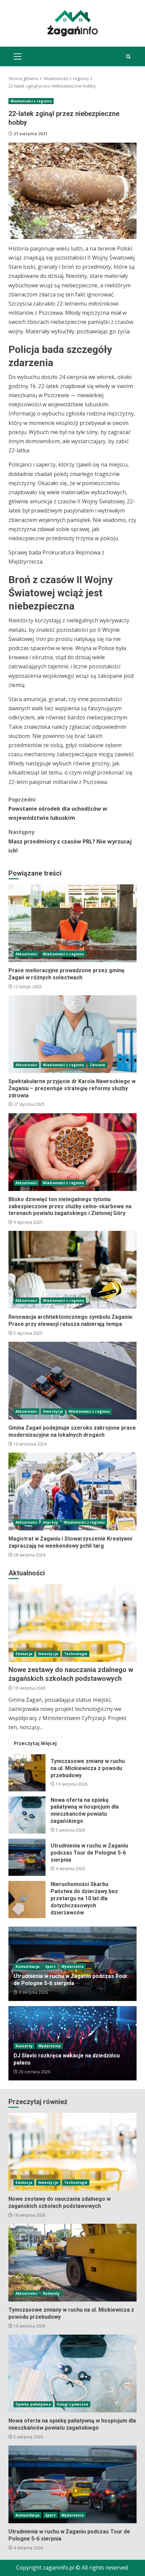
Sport (50, 1966)
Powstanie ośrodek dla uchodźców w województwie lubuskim (58, 809)
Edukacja (24, 1654)
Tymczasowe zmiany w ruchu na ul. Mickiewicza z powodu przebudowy (27, 1773)
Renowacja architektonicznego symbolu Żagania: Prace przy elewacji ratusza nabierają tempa (72, 1270)
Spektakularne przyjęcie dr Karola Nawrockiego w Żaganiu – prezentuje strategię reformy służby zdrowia (72, 1034)
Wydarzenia (72, 1966)
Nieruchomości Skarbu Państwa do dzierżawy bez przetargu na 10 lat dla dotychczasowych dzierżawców (27, 1900)
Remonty (51, 2293)
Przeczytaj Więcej (35, 1743)
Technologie (76, 1654)
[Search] (128, 57)
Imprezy (50, 1522)
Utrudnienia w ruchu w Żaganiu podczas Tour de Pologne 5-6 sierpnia (27, 1857)
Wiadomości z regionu (31, 101)
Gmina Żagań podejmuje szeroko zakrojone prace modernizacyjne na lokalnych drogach (72, 1381)
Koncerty (24, 2046)
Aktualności (26, 954)
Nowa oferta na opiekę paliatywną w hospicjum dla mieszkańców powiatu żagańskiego (27, 1815)
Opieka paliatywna (33, 2404)
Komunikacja (27, 1966)
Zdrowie (97, 1065)
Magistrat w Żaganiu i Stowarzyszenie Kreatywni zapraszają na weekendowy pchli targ (72, 1492)
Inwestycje (53, 1411)
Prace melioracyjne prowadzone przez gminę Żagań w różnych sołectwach (72, 923)
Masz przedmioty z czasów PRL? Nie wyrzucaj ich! (70, 841)
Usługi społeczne (73, 2404)
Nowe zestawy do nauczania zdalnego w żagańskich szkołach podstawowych (72, 1623)
